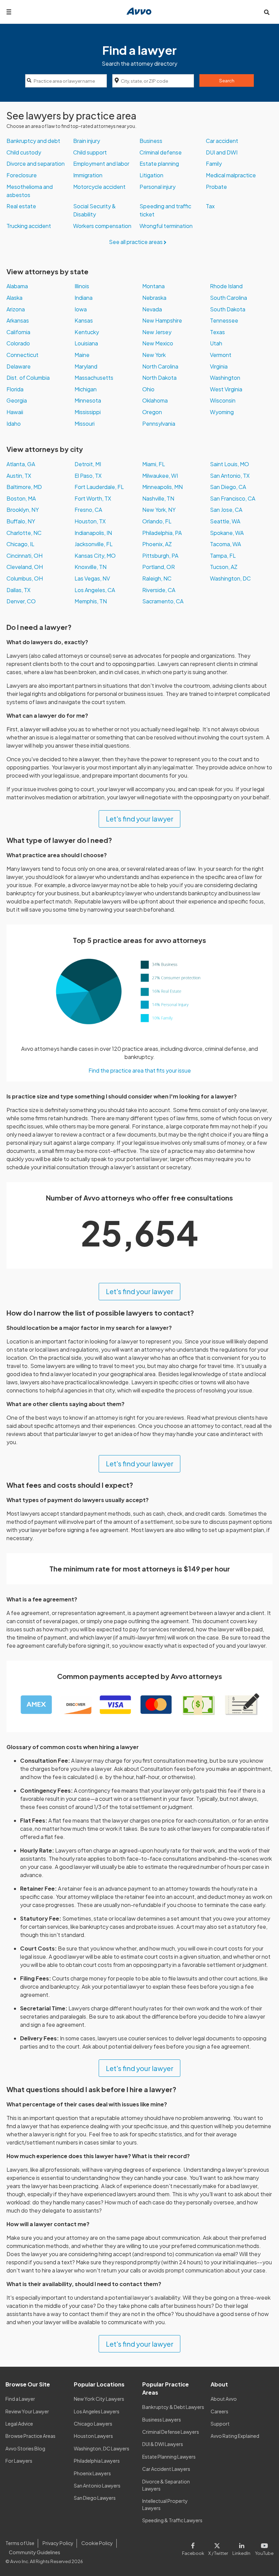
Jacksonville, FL (94, 544)
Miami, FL (154, 464)
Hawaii (15, 412)
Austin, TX (19, 476)
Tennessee (224, 320)
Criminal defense (161, 152)
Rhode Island (226, 286)
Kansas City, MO (95, 556)
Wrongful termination (166, 226)
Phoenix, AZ (157, 544)
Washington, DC (230, 578)
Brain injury (87, 141)
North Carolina (160, 366)
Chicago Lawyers (93, 2424)
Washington (225, 378)
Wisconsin (223, 400)
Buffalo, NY (21, 521)
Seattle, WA (225, 521)
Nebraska (154, 298)
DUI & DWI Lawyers (163, 2444)
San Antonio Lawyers (97, 2485)
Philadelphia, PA (162, 533)
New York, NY (159, 510)
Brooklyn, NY (23, 510)
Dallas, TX (19, 590)
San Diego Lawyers (95, 2498)
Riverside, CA (159, 590)
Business (151, 141)
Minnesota (88, 400)
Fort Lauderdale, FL (99, 487)
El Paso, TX (88, 476)
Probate (216, 187)
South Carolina (228, 298)
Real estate (21, 206)
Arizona (16, 309)
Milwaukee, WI (160, 476)
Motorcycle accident (99, 187)
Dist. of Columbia (28, 378)
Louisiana (86, 343)
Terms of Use (20, 2543)
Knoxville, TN (91, 567)
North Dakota (159, 378)
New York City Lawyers (99, 2399)
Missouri (85, 423)
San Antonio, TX (230, 476)
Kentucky (87, 332)
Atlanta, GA (21, 464)
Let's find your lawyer (140, 819)
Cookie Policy (97, 2543)
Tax (210, 206)
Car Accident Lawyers (166, 2469)
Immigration (88, 175)
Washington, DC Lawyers (102, 2448)
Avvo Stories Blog (25, 2448)
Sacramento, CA (163, 601)
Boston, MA (21, 498)
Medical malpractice (231, 175)
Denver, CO (21, 601)
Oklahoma (155, 400)
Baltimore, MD (24, 487)
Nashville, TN (158, 498)
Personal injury (158, 187)
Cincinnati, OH (24, 556)
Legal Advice (19, 2424)
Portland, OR (159, 567)
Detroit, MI (88, 464)
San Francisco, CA (233, 498)
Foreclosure (22, 175)
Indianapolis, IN (93, 533)
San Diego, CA (228, 487)
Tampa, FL (223, 556)
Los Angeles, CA (95, 590)
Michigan (86, 389)
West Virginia (226, 389)
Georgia (17, 400)
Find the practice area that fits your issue (140, 1070)
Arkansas (18, 320)
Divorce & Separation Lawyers (166, 2485)
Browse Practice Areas (30, 2436)
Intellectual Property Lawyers (165, 2504)
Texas (217, 332)
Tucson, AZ (224, 567)
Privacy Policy (58, 2543)
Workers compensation (102, 226)
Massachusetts (94, 378)
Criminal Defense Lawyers (171, 2432)
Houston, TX (90, 521)
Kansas (84, 320)
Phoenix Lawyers (92, 2473)
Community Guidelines (35, 2552)
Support (220, 2424)
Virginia (219, 366)
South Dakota (228, 309)
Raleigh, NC (157, 578)
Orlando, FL (157, 521)
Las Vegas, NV (92, 578)
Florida (15, 389)
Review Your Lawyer (27, 2411)
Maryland (86, 366)
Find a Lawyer (20, 2399)
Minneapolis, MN (162, 487)
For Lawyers (19, 2461)
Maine (82, 355)
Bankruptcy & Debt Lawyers (173, 2407)
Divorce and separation (36, 164)
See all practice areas (136, 242)
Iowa (81, 309)
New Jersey (157, 332)
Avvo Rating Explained (235, 2436)
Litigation (151, 175)
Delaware (19, 366)
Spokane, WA (227, 533)
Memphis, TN (91, 601)
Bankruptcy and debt (33, 141)
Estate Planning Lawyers (169, 2457)
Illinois (82, 286)
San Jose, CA (226, 510)
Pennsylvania (159, 423)
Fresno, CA (88, 510)
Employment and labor (101, 164)
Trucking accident (29, 226)
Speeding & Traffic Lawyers (172, 2520)
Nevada (152, 309)
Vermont (221, 355)
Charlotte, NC (24, 533)
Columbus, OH (25, 578)
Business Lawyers (162, 2419)
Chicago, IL (20, 544)
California (18, 332)
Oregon (152, 412)
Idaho (14, 423)
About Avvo (224, 2399)
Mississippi (88, 412)
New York (154, 355)
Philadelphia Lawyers (97, 2461)
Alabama (17, 286)
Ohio (148, 389)
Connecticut (22, 355)
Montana (153, 286)
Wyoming (222, 412)
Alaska (14, 298)
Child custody (24, 152)
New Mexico (158, 343)
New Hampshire (162, 320)
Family (214, 164)
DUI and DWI (222, 152)
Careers (219, 2411)
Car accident (222, 141)
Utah (216, 343)
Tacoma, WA (225, 544)
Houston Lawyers (93, 2436)
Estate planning (159, 164)
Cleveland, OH (25, 567)
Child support (90, 152)
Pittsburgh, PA (160, 556)
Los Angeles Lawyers (97, 2411)
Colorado (18, 343)
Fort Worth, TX (93, 498)
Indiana (84, 298)
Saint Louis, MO (229, 464)
